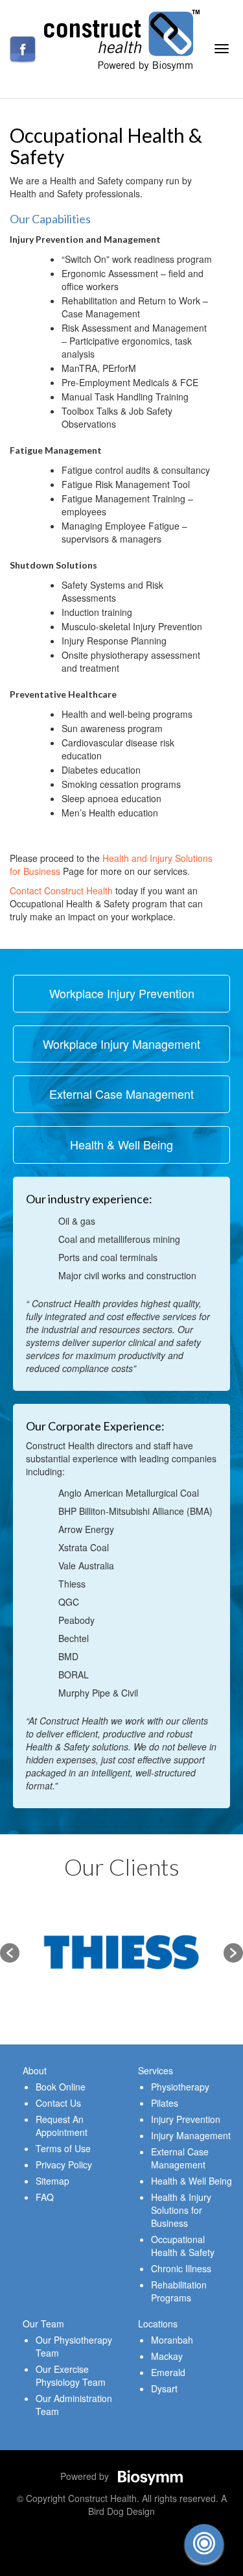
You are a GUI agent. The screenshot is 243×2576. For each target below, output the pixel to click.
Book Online (61, 2087)
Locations (158, 2324)
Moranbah (172, 2340)
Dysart (164, 2388)
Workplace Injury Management (121, 1044)
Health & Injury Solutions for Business (181, 2210)
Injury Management (191, 2135)
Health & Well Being (121, 1144)
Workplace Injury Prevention (122, 993)
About (35, 2070)
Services (156, 2070)
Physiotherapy (180, 2087)
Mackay (167, 2356)
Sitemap (52, 2181)
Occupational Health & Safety (183, 2246)
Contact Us (58, 2103)
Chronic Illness (181, 2268)
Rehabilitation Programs (179, 2291)
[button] (10, 1953)
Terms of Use (63, 2148)
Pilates (165, 2103)
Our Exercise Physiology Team (71, 2375)
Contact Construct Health (61, 890)
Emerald (168, 2372)
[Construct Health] (122, 39)
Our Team (43, 2324)
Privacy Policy (64, 2165)
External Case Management (121, 1094)
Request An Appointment (62, 2126)
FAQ (45, 2197)
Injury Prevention (186, 2119)
